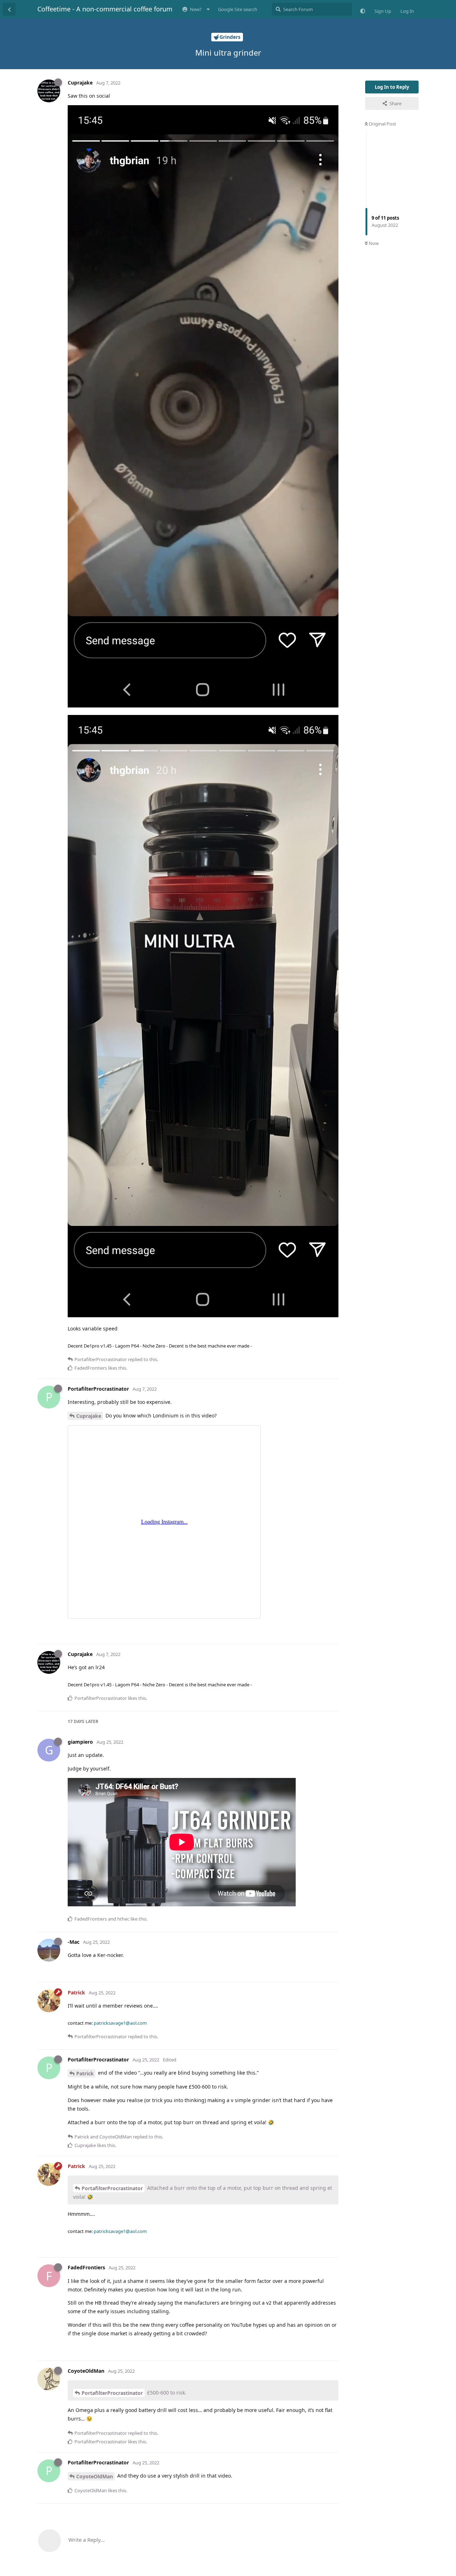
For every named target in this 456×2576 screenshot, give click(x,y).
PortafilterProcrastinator (112, 2188)
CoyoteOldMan (95, 2476)
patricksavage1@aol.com (120, 2023)
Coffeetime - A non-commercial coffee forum (105, 9)
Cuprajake (89, 1416)
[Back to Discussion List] (9, 9)
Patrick (85, 2073)
